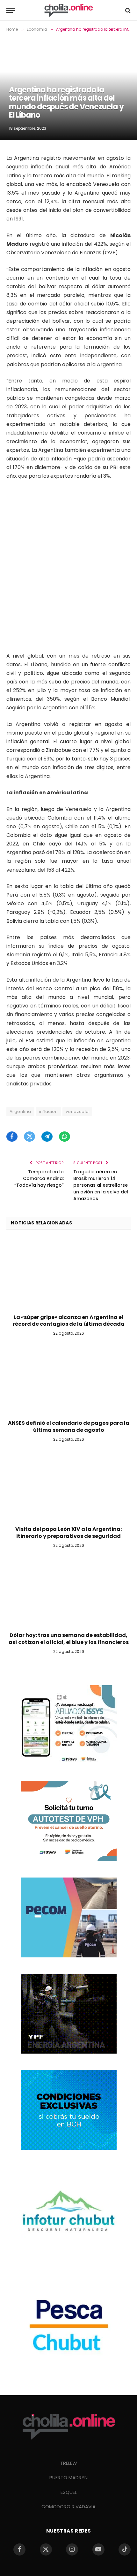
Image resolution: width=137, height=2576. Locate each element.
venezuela (77, 1111)
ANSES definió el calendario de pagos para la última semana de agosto (69, 1427)
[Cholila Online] (68, 10)
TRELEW (69, 2463)
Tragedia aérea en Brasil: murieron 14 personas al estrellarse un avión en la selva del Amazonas (101, 1185)
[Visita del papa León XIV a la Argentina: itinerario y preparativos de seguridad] (68, 1486)
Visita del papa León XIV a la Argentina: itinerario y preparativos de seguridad (68, 1533)
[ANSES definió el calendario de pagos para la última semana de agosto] (68, 1380)
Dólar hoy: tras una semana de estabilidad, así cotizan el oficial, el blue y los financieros (69, 1639)
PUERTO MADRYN (68, 2477)
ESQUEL (69, 2492)
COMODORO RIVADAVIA (68, 2507)
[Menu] (11, 10)
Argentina (20, 1111)
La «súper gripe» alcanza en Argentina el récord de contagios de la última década (69, 1321)
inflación (49, 1111)
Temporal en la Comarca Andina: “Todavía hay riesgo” (39, 1178)
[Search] (127, 10)
